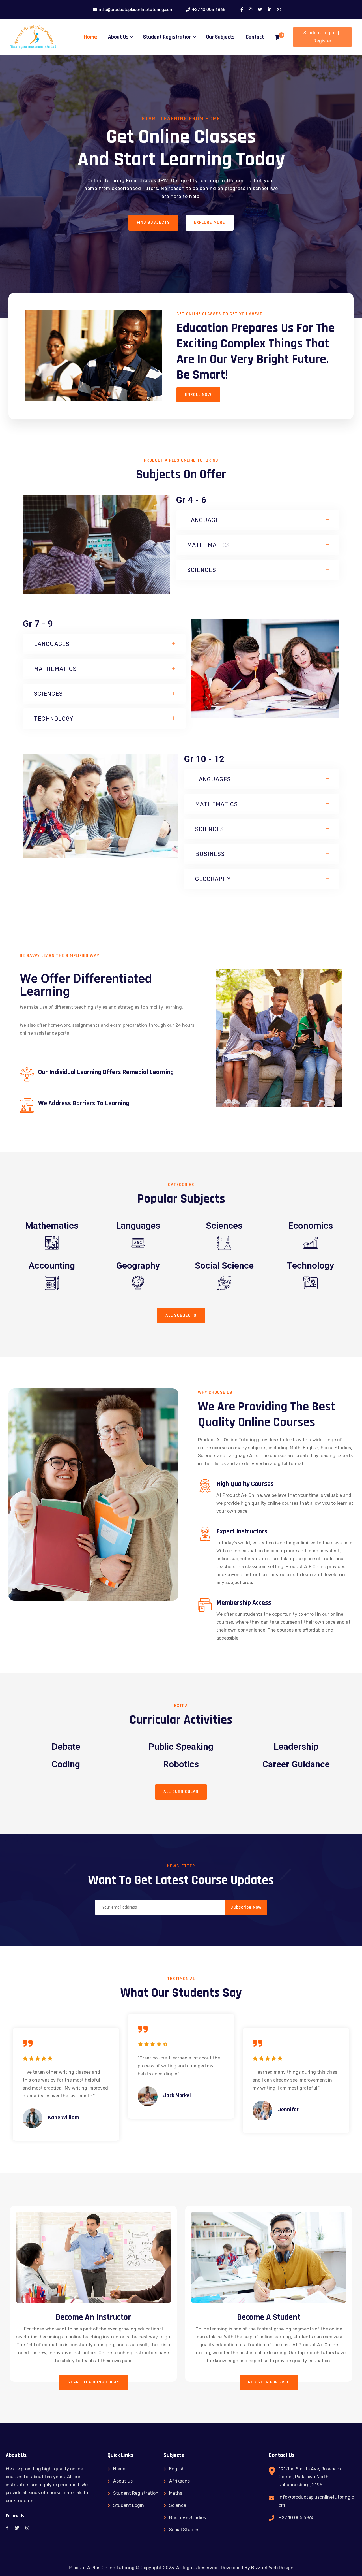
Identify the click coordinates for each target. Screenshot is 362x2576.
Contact (255, 37)
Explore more (210, 222)
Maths (176, 2493)
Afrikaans (179, 2481)
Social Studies (184, 2530)
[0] (277, 38)
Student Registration (167, 37)
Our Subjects (220, 37)
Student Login (319, 33)
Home (90, 37)
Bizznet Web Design (272, 2568)
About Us (118, 37)
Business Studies (188, 2518)
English (177, 2469)
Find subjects (153, 222)
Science (178, 2505)
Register (323, 41)
